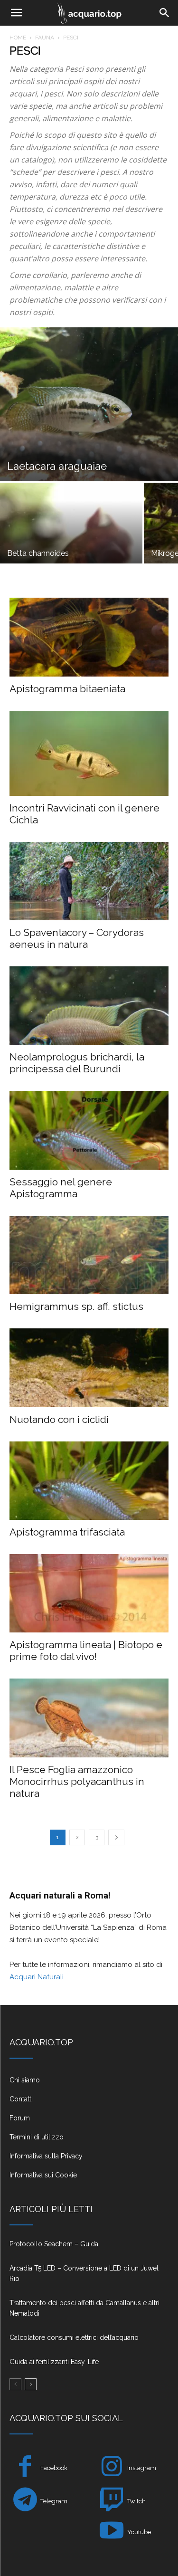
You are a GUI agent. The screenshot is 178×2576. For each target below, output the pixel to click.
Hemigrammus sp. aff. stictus (76, 1306)
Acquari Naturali (37, 1977)
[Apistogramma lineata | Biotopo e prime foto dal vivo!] (89, 1593)
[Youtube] (112, 2532)
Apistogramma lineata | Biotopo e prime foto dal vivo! (86, 1651)
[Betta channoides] (71, 536)
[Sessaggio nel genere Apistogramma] (89, 1130)
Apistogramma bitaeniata (67, 689)
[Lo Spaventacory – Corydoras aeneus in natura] (89, 881)
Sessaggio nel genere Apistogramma (61, 1188)
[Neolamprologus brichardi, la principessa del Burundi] (89, 1006)
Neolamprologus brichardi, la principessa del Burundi (77, 1063)
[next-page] (116, 1837)
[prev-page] (15, 2384)
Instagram (142, 2468)
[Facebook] (25, 2468)
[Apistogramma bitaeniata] (89, 637)
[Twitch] (112, 2501)
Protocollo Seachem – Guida (54, 2244)
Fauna (45, 38)
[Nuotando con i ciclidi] (89, 1368)
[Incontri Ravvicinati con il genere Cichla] (89, 753)
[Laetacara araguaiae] (89, 404)
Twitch (136, 2501)
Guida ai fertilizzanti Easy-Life (54, 2362)
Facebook (54, 2468)
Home (18, 38)
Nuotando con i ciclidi (59, 1419)
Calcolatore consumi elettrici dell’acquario (74, 2337)
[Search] (165, 13)
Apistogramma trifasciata (67, 1532)
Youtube (139, 2532)
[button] (16, 13)
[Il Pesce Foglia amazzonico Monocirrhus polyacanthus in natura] (89, 1718)
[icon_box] (89, 2084)
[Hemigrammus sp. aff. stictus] (89, 1255)
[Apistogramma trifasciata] (89, 1481)
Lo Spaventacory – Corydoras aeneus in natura (77, 938)
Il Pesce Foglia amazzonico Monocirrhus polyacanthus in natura (77, 1781)
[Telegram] (25, 2501)
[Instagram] (112, 2468)
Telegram (54, 2501)
